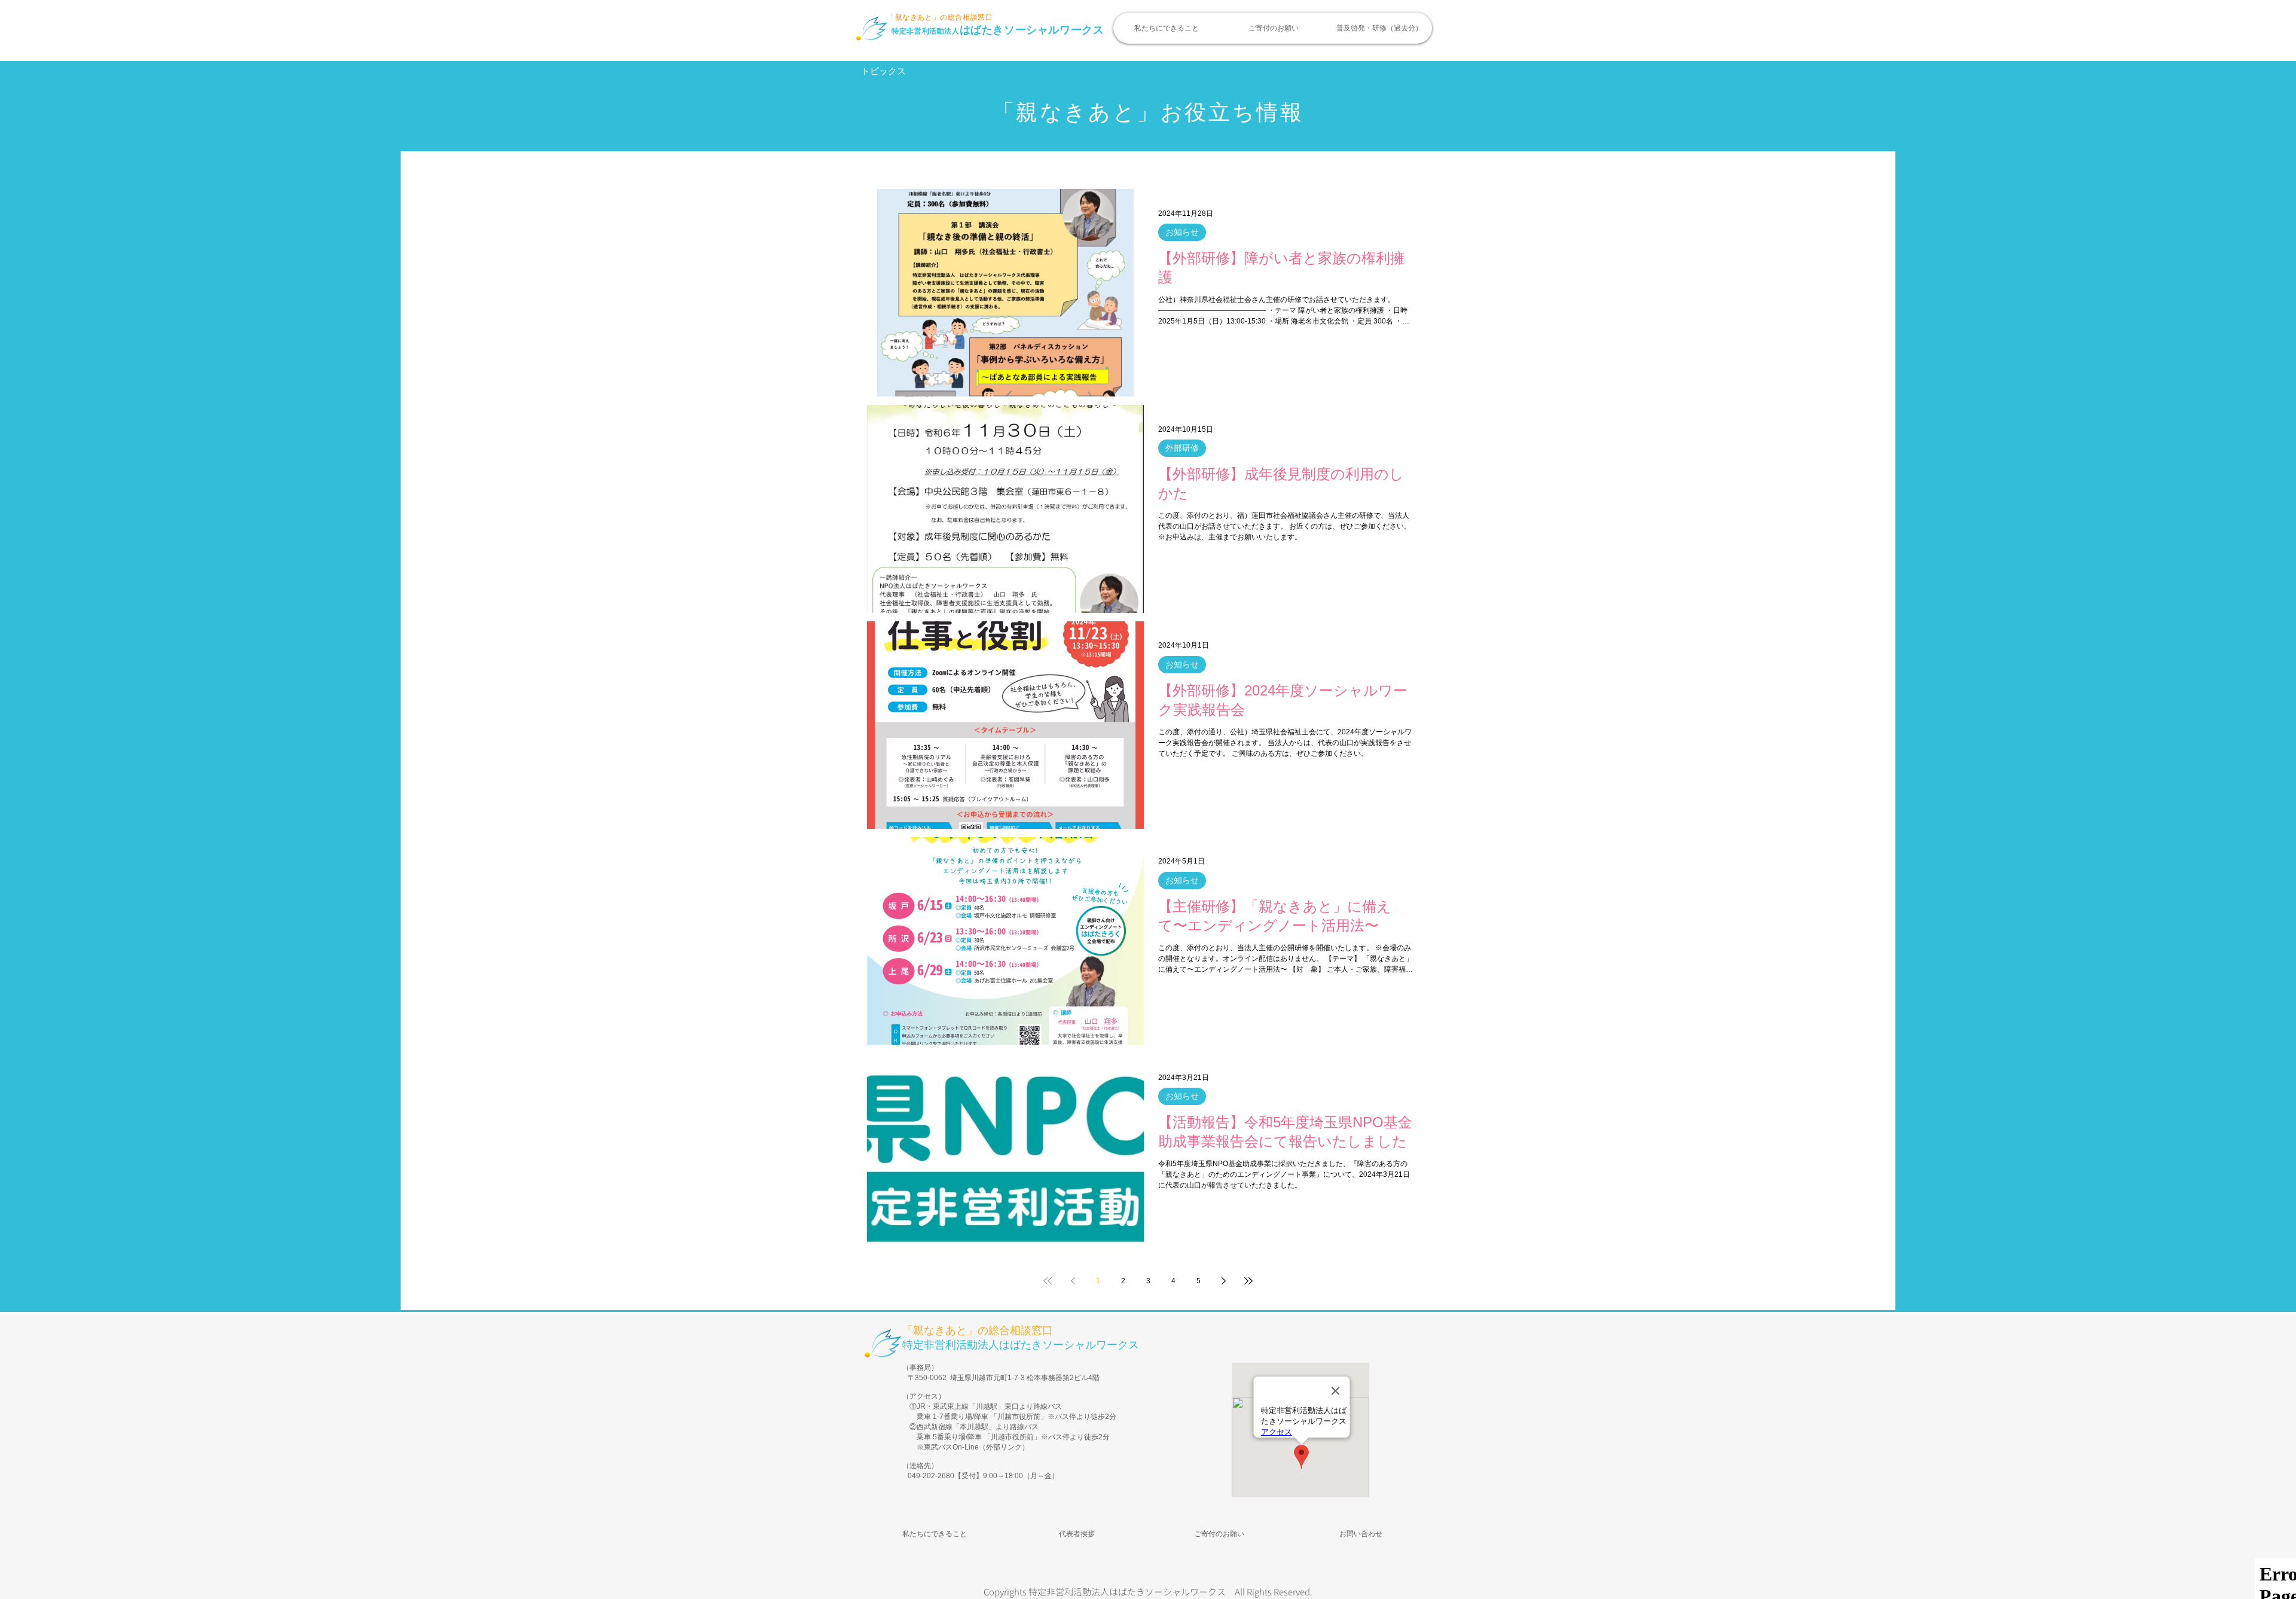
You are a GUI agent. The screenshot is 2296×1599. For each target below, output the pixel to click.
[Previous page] (1073, 1281)
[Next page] (1223, 1281)
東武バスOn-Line (951, 1447)
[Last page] (1248, 1281)
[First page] (1048, 1281)
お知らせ (1182, 232)
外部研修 (1182, 448)
